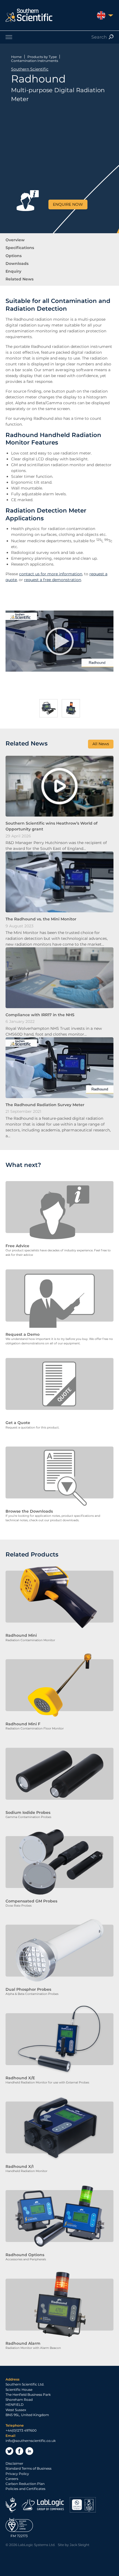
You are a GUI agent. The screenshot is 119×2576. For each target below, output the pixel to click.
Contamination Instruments (35, 61)
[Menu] (59, 37)
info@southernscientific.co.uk (31, 2441)
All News (101, 744)
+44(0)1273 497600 (21, 2430)
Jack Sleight (80, 2545)
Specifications (20, 248)
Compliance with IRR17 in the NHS (40, 1015)
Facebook (19, 2451)
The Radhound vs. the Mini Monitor (41, 919)
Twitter (9, 2451)
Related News (20, 279)
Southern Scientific (30, 69)
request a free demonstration (53, 580)
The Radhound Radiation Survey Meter (45, 1105)
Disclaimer (14, 2463)
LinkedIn (29, 2451)
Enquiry (13, 271)
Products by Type (42, 57)
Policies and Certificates (25, 2489)
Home (16, 57)
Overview (15, 240)
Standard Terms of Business (29, 2468)
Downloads (17, 263)
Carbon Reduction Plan (25, 2484)
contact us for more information (51, 574)
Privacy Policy (17, 2474)
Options (14, 256)
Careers (12, 2479)
